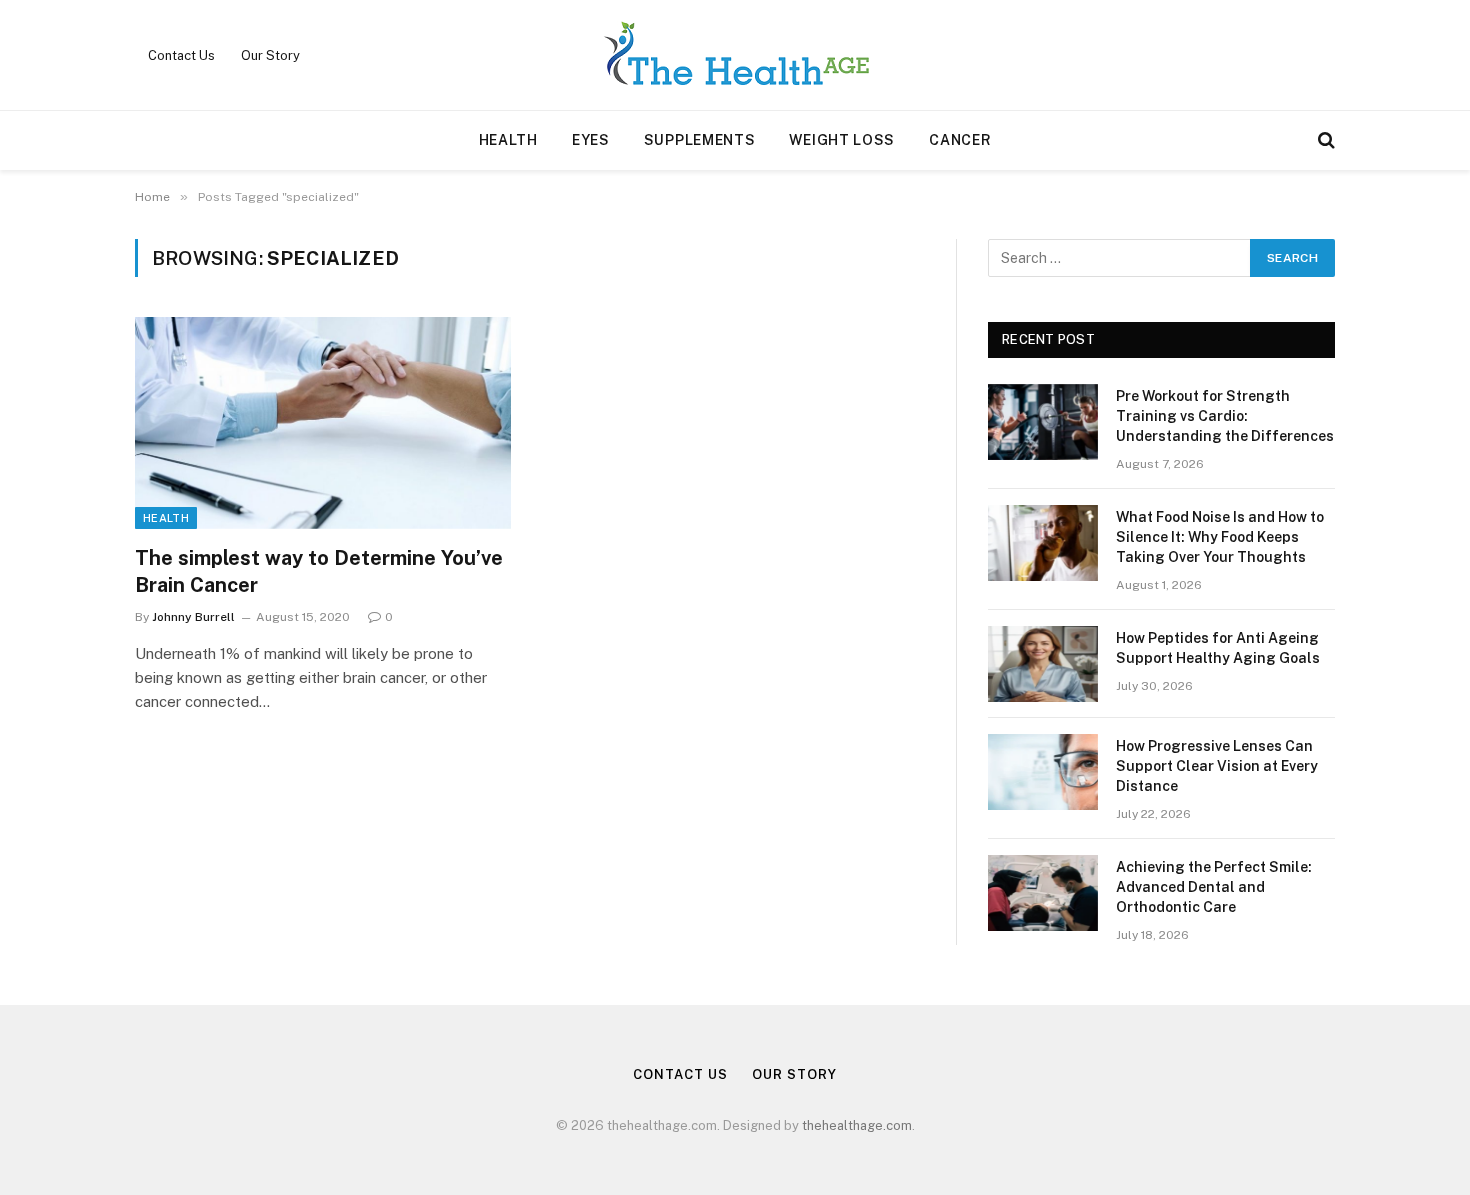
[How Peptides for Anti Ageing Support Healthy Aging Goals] (1043, 664)
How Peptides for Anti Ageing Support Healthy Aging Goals (1218, 648)
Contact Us (181, 55)
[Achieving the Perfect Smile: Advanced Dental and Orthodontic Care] (1043, 893)
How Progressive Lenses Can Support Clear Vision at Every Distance (1217, 766)
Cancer (960, 140)
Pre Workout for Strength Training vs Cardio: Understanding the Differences (1225, 416)
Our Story (270, 55)
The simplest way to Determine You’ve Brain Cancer (319, 571)
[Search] (1324, 140)
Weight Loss (842, 140)
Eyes (591, 140)
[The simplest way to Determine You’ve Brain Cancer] (323, 423)
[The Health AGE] (735, 55)
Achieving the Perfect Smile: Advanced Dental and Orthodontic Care (1214, 887)
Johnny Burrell (193, 617)
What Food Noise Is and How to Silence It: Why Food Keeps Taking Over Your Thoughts (1220, 537)
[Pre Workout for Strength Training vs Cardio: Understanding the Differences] (1043, 422)
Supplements (700, 140)
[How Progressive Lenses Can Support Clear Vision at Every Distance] (1043, 772)
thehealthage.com (857, 1125)
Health (508, 140)
